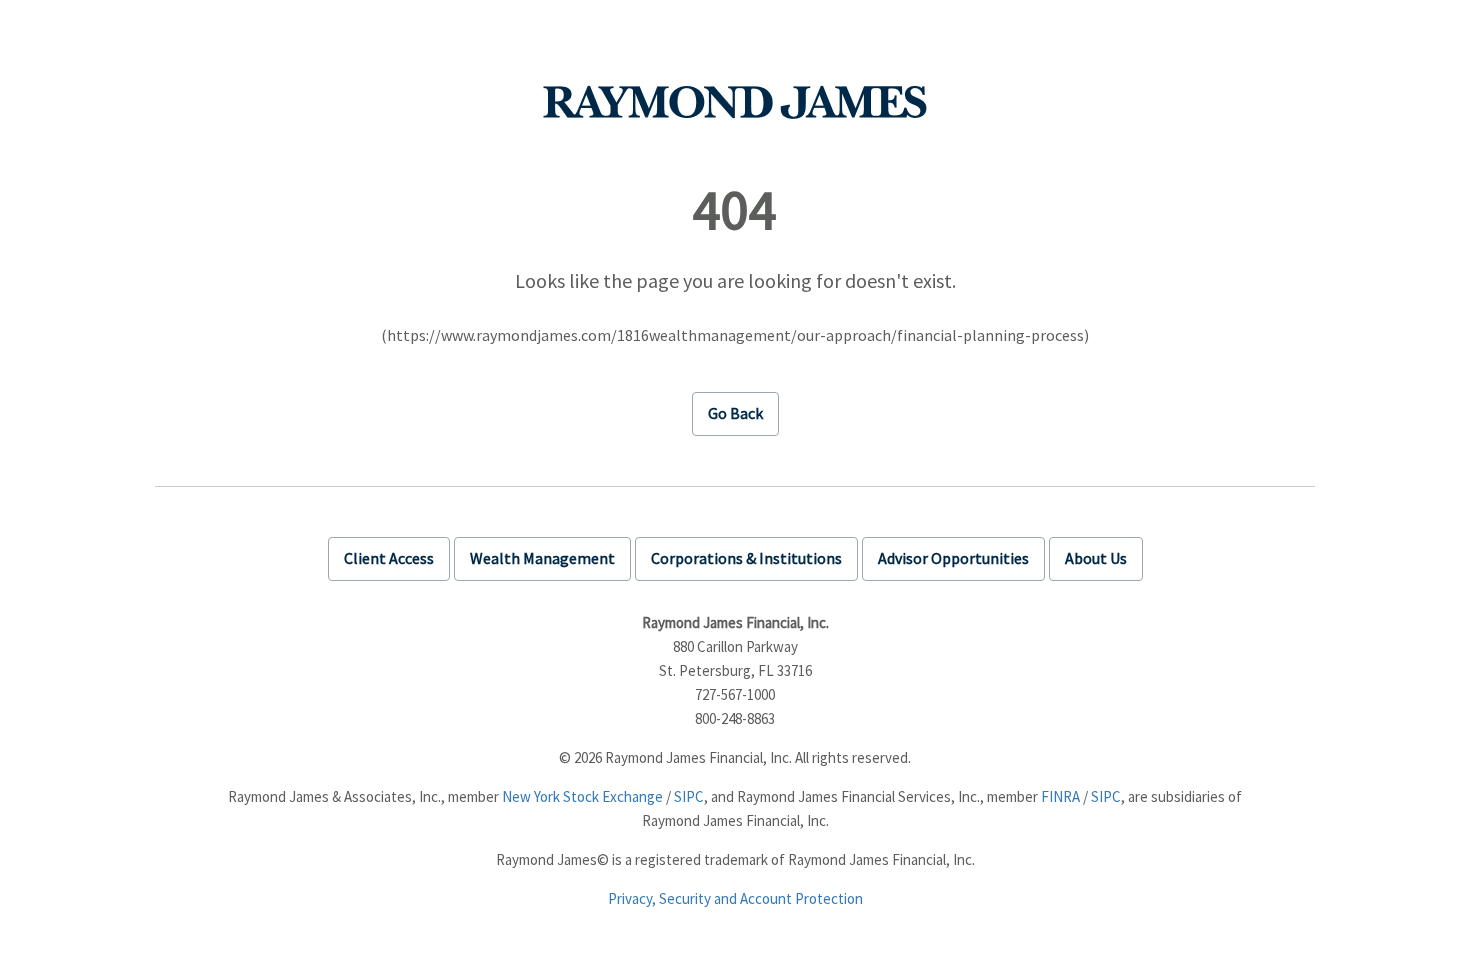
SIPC (689, 796)
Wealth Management (542, 558)
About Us (1096, 558)
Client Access (389, 558)
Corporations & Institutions (746, 558)
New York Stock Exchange (582, 796)
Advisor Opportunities (953, 558)
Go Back (735, 413)
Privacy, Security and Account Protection (735, 898)
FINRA (1060, 796)
